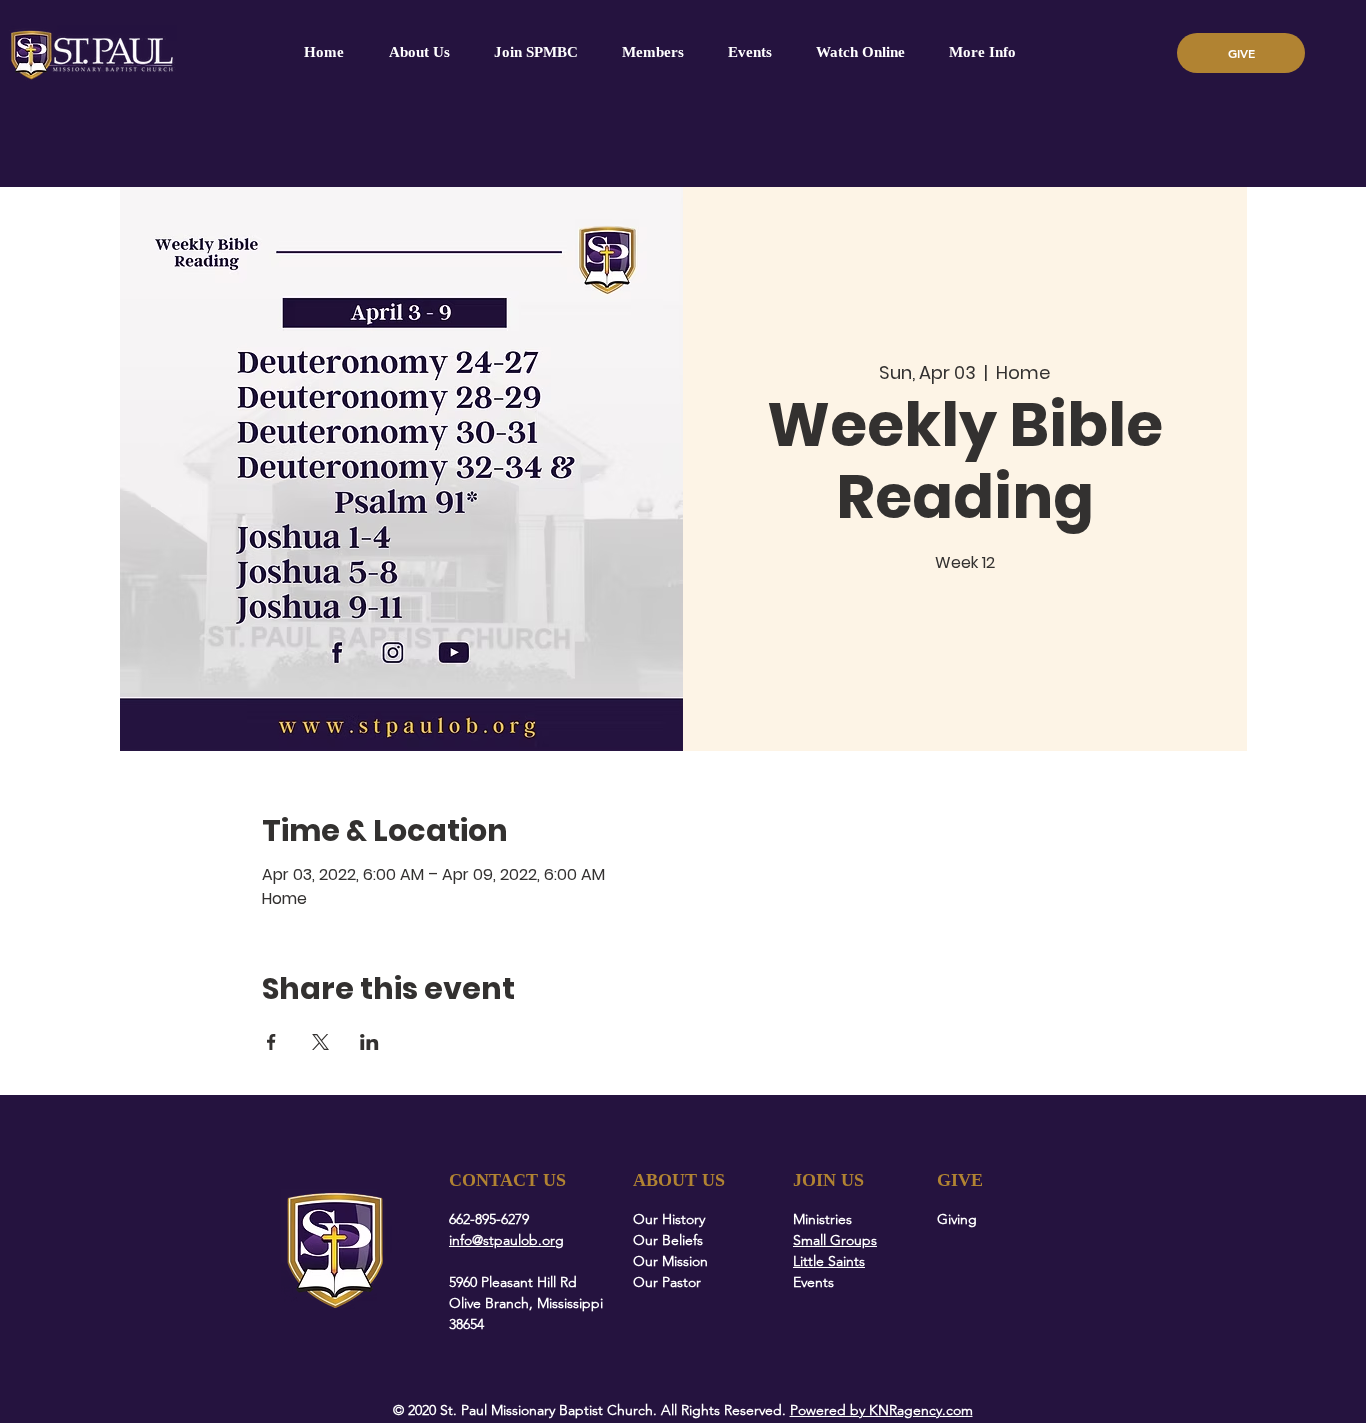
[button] (653, 52)
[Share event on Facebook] (271, 1042)
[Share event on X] (320, 1042)
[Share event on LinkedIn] (369, 1042)
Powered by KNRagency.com (881, 1410)
